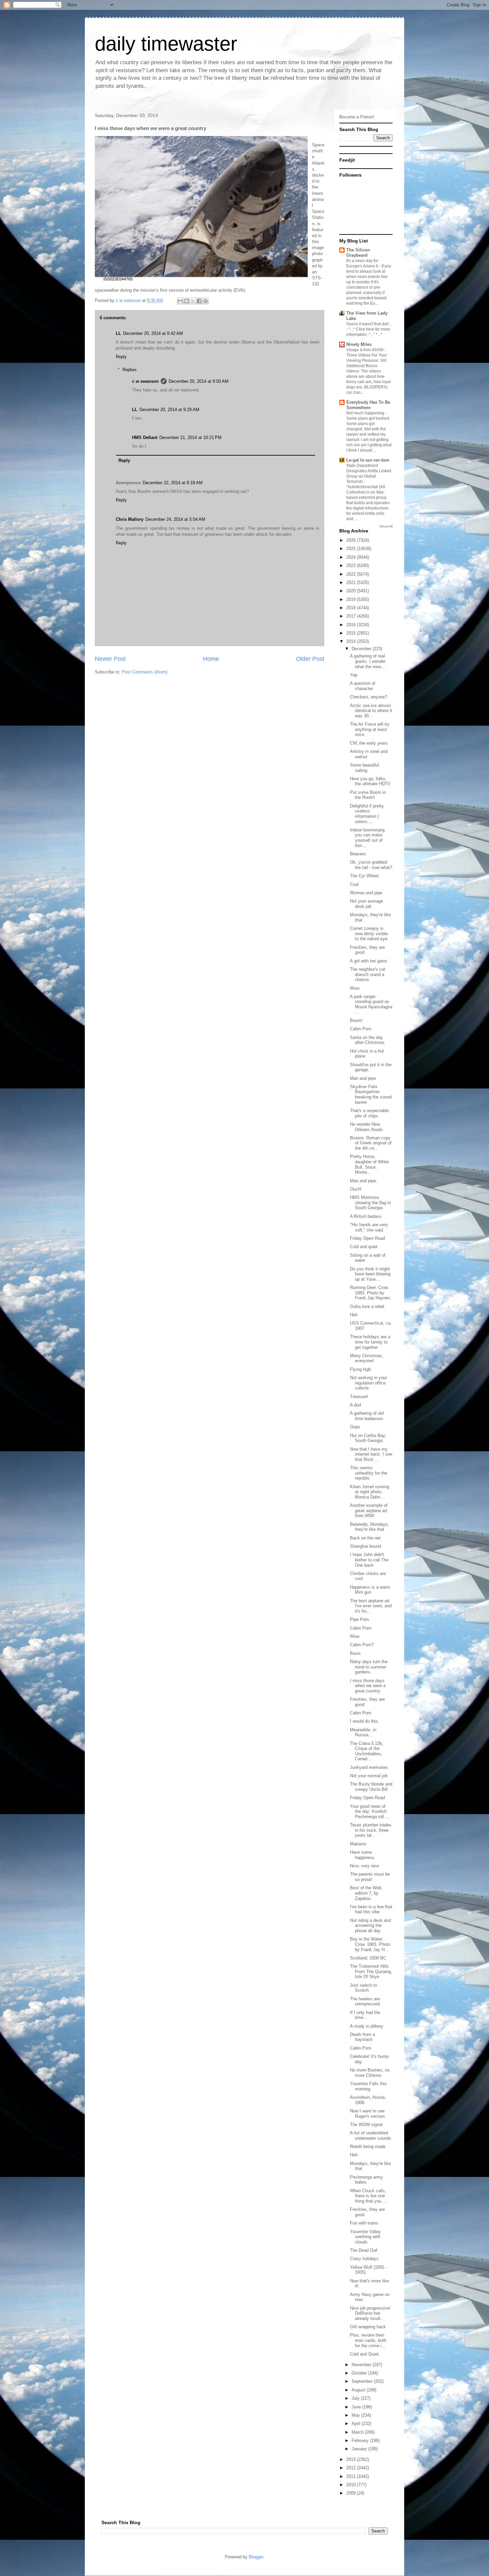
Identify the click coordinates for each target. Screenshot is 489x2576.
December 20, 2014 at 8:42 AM (153, 333)
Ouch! (356, 1189)
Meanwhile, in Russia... (363, 1732)
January (360, 2449)
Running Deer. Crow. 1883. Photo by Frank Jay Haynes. (371, 1293)
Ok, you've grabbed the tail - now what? (371, 865)
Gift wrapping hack (368, 2327)
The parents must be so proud (370, 1877)
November (362, 2365)
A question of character (363, 686)
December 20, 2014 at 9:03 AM (199, 381)
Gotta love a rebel (367, 1306)
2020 (352, 591)
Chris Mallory (130, 519)
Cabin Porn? (362, 1645)
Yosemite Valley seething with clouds (365, 2237)
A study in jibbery (367, 2026)
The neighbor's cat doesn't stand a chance (368, 974)
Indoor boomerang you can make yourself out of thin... (367, 838)
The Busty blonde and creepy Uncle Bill (371, 1787)
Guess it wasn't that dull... (369, 324)
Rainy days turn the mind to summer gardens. (369, 1667)
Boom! (356, 1020)
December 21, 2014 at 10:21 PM (190, 437)
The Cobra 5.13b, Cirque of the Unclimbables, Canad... (367, 1751)
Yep (354, 675)
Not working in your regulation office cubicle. (368, 1383)
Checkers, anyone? (369, 697)
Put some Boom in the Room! (368, 795)
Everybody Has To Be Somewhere (368, 405)
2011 (352, 2476)
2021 (352, 582)
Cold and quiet (364, 1247)
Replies (130, 370)
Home (211, 659)
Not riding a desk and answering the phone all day (370, 1926)
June (357, 2407)
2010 (352, 2485)
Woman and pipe (366, 893)
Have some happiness (362, 1855)
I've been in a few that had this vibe (371, 1909)
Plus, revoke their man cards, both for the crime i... (368, 2340)
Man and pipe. (364, 1181)
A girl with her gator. (369, 961)
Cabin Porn (361, 1029)
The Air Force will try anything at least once (370, 729)
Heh (354, 1315)
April (357, 2424)
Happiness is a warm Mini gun (370, 1590)
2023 (352, 566)
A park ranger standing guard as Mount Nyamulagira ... (371, 1004)
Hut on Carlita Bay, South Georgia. (368, 1438)
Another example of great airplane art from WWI (369, 1510)
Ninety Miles (359, 344)
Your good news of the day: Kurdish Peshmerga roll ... (370, 1811)
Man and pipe (363, 1078)
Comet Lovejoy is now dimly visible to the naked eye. (369, 933)
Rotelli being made (368, 2147)
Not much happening (366, 413)
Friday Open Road (367, 1238)
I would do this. (365, 1721)
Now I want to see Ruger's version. (368, 2114)
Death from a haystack (362, 2037)
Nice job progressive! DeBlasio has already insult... (370, 2313)
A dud (355, 1405)
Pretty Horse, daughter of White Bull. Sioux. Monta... (369, 1164)
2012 (352, 2468)
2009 (352, 2493)
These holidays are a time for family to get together (370, 1342)
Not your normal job (369, 1776)
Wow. (355, 988)
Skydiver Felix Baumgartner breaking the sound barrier (371, 1094)
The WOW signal (366, 2125)
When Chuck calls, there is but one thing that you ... (368, 2196)
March (358, 2432)
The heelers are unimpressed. (365, 2002)
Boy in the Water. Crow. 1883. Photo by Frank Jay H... (370, 1944)
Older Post (310, 659)
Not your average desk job (366, 904)
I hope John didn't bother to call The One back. (369, 1560)
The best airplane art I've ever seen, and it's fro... (371, 1606)
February (361, 2440)
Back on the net (365, 1538)
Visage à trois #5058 (365, 350)
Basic (355, 1653)
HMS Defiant (145, 437)
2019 (352, 599)
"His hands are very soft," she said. (369, 1227)
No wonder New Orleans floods (366, 1127)
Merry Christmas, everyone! (367, 1358)
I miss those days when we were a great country (368, 1686)
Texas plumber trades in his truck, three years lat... (371, 1830)
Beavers (358, 854)
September (363, 2381)
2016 (352, 625)
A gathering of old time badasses (367, 1416)
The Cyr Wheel (364, 876)
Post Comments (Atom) (145, 672)
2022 (352, 574)
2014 (352, 641)
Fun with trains (364, 2223)
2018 (352, 608)
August (359, 2390)
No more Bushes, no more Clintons (370, 2073)
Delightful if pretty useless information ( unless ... (367, 814)
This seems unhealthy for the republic (369, 1473)
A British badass (366, 1216)
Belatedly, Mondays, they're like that (370, 1527)
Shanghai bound (365, 1546)
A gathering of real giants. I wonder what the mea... (368, 661)
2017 (352, 616)
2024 (352, 557)
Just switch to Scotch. (363, 1988)
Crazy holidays (364, 2259)
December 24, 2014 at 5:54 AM (175, 519)
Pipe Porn (359, 1619)
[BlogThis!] (187, 301)
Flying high (360, 1369)
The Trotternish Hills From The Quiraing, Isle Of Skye (371, 1971)
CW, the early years (369, 743)
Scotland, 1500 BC (368, 1958)
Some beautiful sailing (364, 768)
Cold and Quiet (364, 2354)
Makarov (358, 1844)
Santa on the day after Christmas (367, 1040)
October (360, 2373)
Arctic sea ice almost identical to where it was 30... (371, 711)
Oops (355, 1427)
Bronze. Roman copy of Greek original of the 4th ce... (371, 1143)
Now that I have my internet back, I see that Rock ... (371, 1454)
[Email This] (180, 301)
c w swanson (145, 381)
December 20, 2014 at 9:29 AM (169, 410)
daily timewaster (166, 44)
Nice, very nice (364, 1866)
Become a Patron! (357, 117)
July (356, 2398)
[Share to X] (193, 301)
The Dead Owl (364, 2250)
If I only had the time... (365, 2015)
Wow (355, 1636)
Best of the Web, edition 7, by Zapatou (366, 1893)
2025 (352, 549)
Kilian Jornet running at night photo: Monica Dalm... (370, 1492)
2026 (352, 540)
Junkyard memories (369, 1767)
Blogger (256, 2557)
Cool (354, 884)
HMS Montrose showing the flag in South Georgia (370, 1203)
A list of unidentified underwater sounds (371, 2136)
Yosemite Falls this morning (368, 2086)
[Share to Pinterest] (206, 301)
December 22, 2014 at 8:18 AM (173, 483)
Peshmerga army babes (366, 2180)
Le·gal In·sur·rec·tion (368, 460)
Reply (121, 357)
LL (118, 333)
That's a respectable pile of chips (369, 1113)
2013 (352, 2459)
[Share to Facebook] (199, 301)
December (362, 649)
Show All (386, 526)
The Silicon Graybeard (358, 253)
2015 (352, 633)
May (356, 2415)
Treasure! (359, 1397)
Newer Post (110, 659)
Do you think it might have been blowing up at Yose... (370, 1274)
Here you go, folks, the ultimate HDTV (370, 781)
